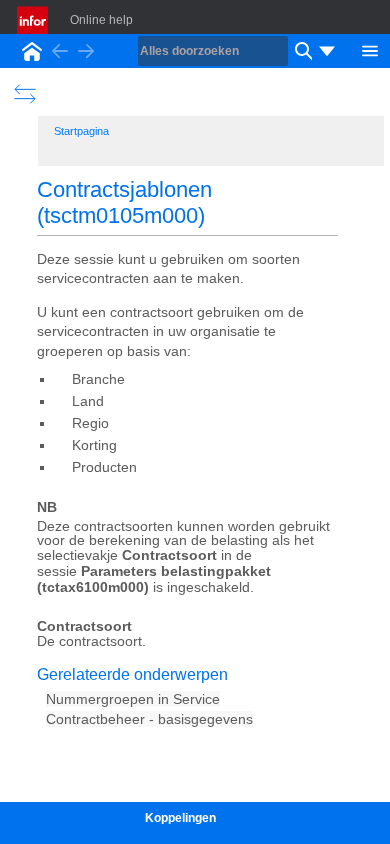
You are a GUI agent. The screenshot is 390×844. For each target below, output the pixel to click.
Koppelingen (180, 818)
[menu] (327, 51)
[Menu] (370, 49)
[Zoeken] (301, 51)
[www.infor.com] (34, 20)
